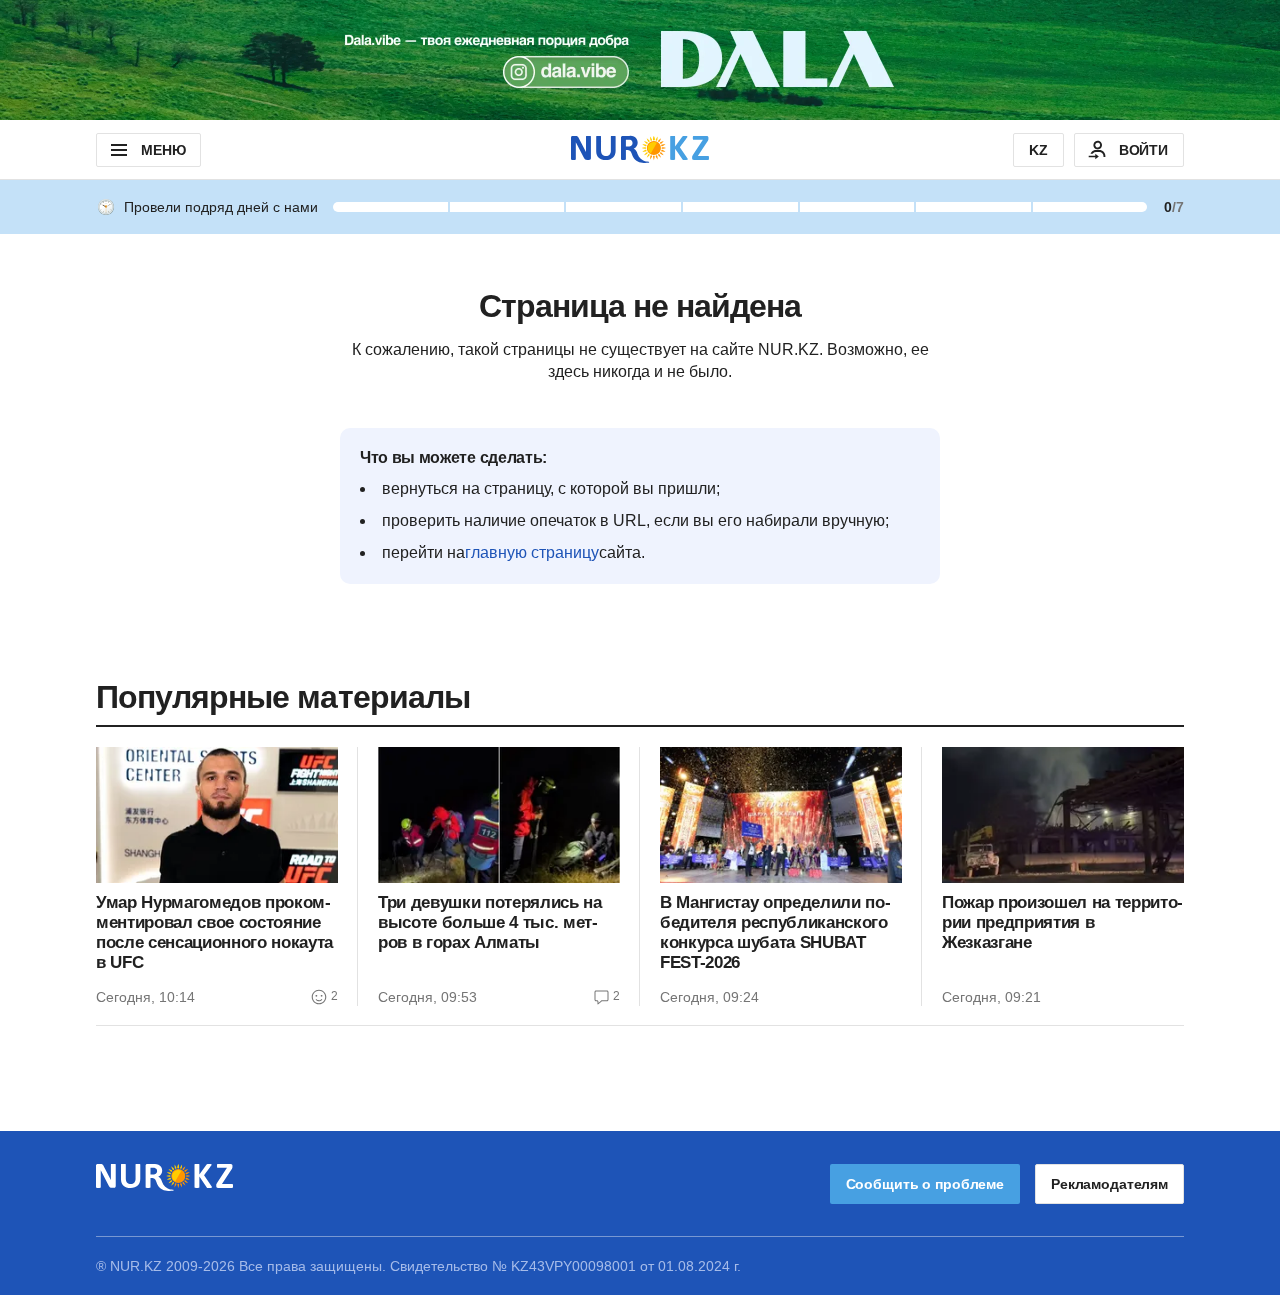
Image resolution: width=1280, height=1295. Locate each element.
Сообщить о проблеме (925, 1184)
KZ (1038, 150)
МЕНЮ (163, 150)
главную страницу (532, 552)
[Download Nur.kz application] (640, 60)
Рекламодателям (1109, 1184)
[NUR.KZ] (640, 149)
